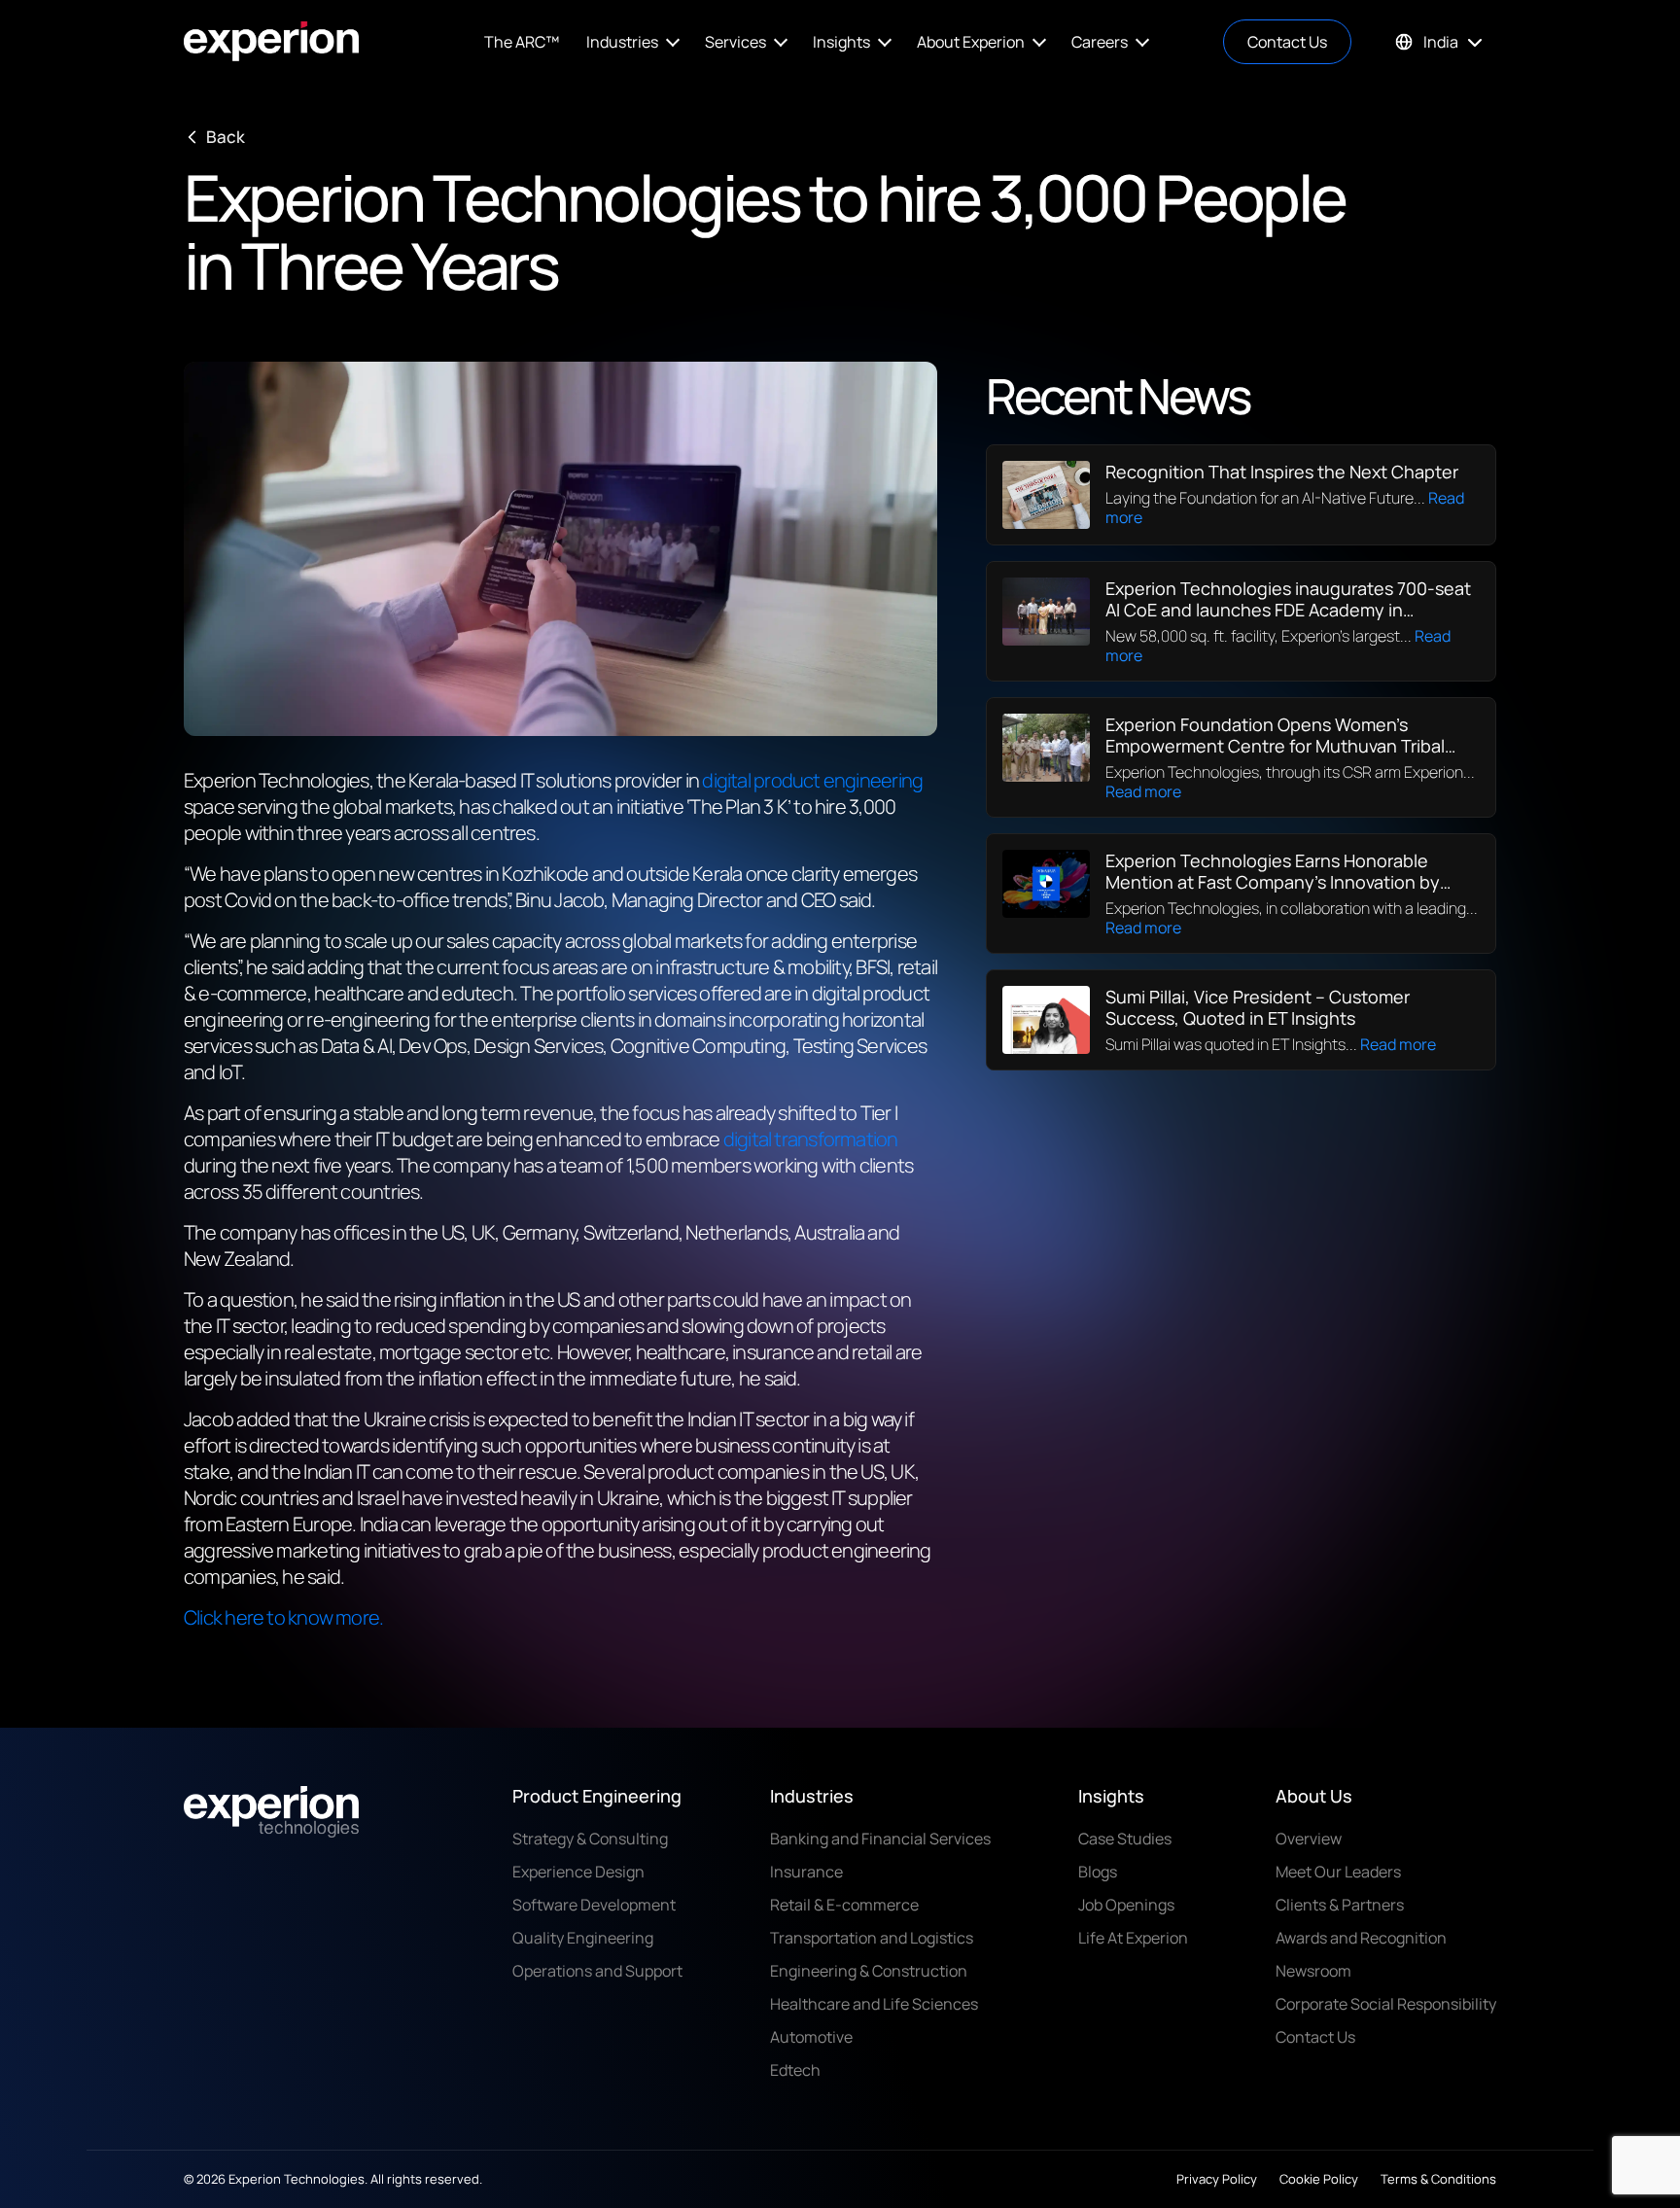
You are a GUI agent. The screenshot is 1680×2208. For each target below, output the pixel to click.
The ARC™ (522, 42)
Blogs (1098, 1872)
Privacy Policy (1217, 2179)
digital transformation (811, 1139)
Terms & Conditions (1438, 2179)
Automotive (811, 2037)
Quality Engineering (583, 1938)
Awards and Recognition (1361, 1938)
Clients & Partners (1340, 1905)
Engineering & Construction (869, 1971)
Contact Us (1287, 42)
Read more (1143, 791)
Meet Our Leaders (1338, 1872)
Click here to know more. (283, 1617)
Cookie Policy (1319, 2179)
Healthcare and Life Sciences (874, 2004)
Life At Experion (1133, 1938)
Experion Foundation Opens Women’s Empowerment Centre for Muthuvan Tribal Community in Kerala (1275, 746)
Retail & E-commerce (844, 1905)
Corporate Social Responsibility (1386, 2004)
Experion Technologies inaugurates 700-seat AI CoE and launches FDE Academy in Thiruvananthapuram (1288, 610)
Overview (1309, 1839)
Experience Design (578, 1872)
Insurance (806, 1872)
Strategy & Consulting (590, 1839)
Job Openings (1126, 1905)
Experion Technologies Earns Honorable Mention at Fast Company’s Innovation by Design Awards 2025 (1273, 882)
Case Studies (1125, 1839)
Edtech (795, 2070)
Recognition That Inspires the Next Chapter (1282, 472)
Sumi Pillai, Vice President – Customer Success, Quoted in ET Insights (1258, 1007)
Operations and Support (597, 1971)
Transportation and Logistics (872, 1938)
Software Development (594, 1905)
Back (226, 137)
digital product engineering (812, 780)
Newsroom (1313, 1971)
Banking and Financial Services (880, 1839)
